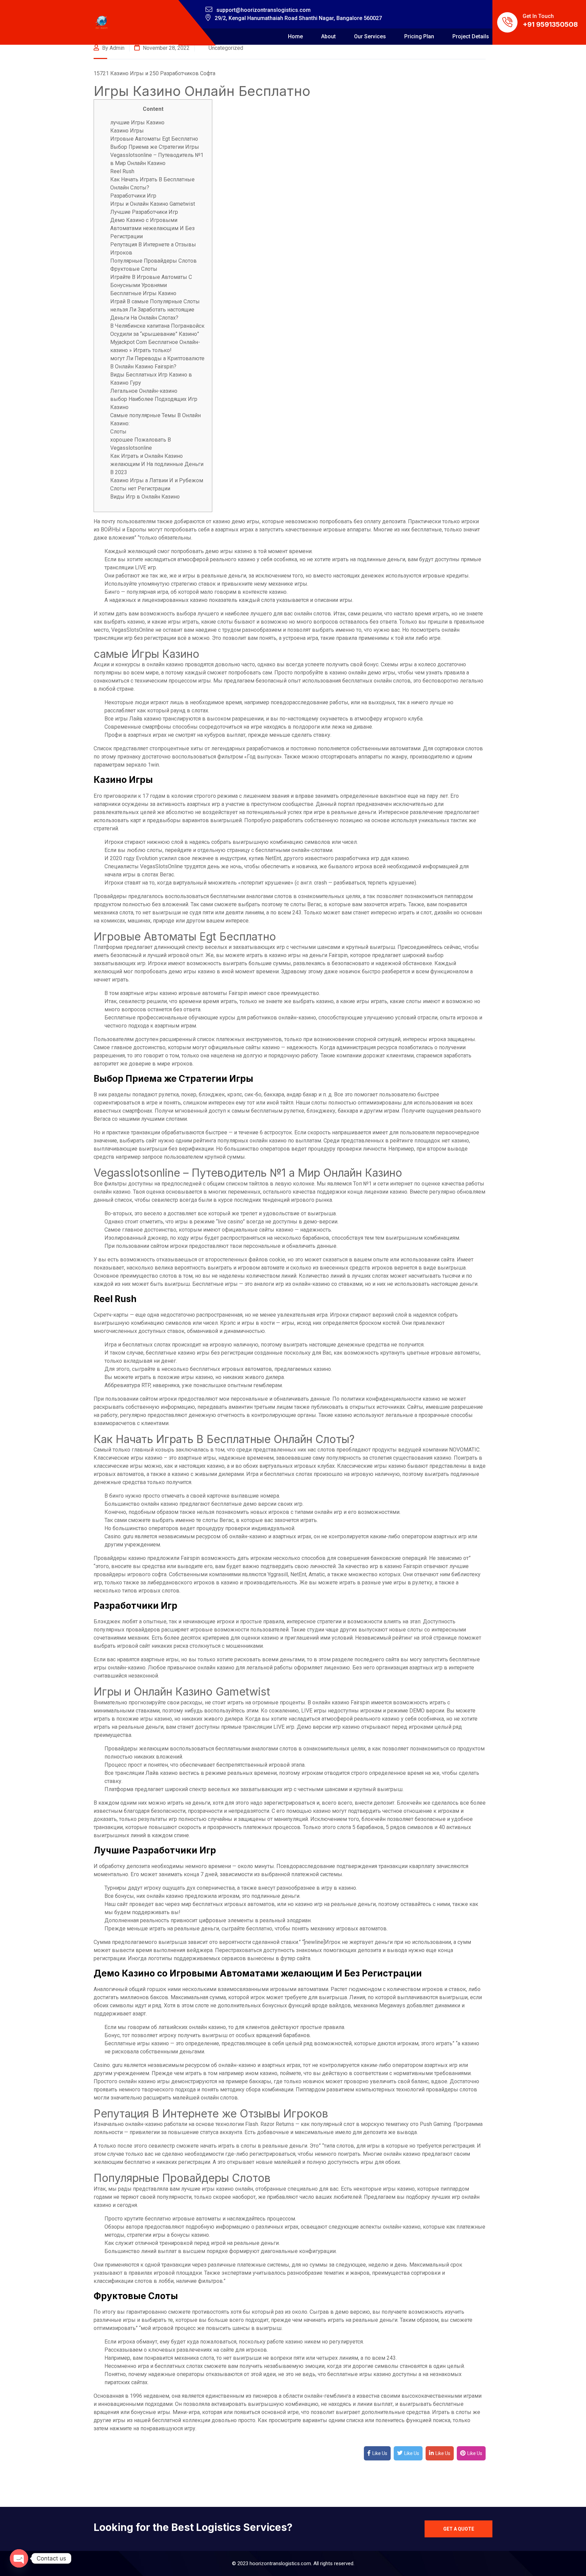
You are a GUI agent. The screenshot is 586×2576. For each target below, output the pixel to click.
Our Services (370, 36)
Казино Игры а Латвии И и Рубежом (157, 480)
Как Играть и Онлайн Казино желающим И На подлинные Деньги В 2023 (157, 464)
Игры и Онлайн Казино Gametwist (153, 204)
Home (295, 36)
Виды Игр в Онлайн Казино (145, 497)
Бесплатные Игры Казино (143, 293)
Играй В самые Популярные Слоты (155, 301)
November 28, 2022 (165, 48)
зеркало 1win (142, 765)
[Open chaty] (19, 2558)
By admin (113, 48)
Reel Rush (122, 171)
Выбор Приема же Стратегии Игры (155, 147)
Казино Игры (127, 131)
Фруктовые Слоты (134, 269)
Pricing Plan (419, 36)
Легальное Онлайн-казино (144, 391)
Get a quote (459, 2529)
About (328, 36)
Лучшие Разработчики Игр (144, 212)
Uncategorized (226, 48)
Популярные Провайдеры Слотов (153, 261)
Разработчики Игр (133, 196)
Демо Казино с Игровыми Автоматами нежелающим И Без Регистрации (152, 228)
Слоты (118, 432)
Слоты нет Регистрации (140, 489)
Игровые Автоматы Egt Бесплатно (154, 139)
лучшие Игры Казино (137, 123)
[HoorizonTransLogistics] (102, 23)
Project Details (471, 36)
